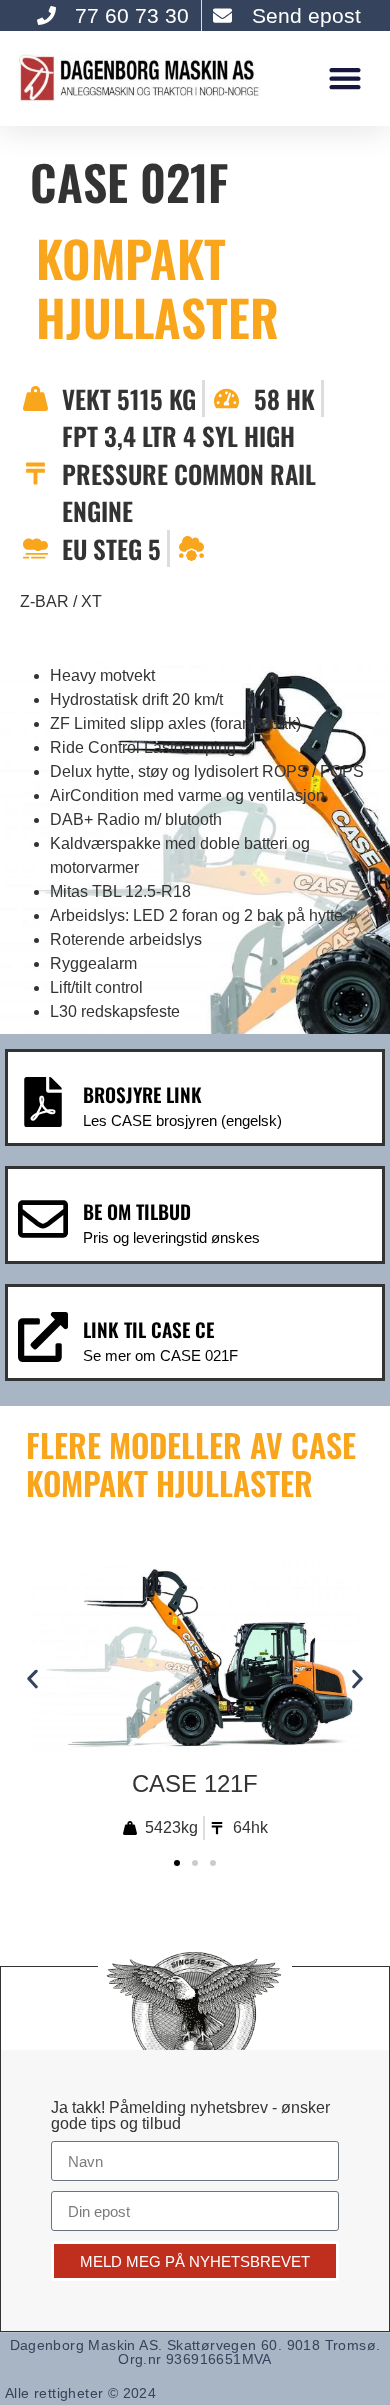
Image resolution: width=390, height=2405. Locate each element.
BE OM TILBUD (137, 1211)
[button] (344, 78)
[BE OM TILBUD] (43, 1219)
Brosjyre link (142, 1094)
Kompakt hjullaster (157, 287)
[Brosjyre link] (43, 1102)
